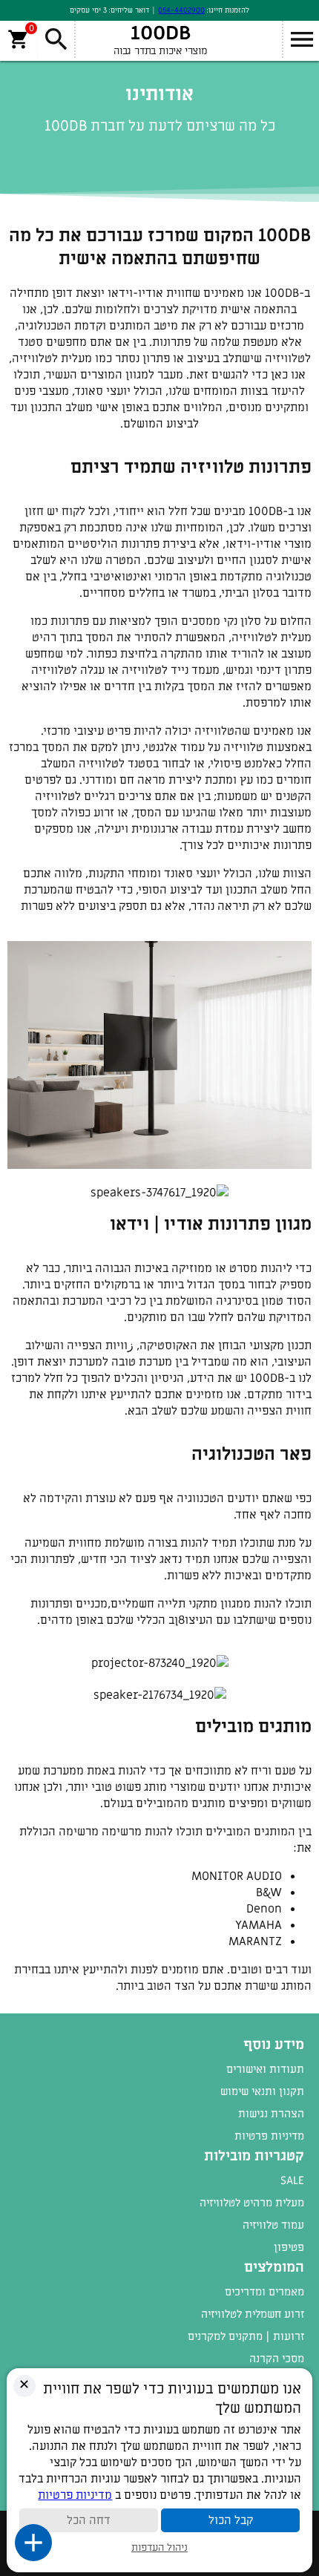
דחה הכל (89, 2520)
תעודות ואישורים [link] (265, 2069)
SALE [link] (292, 2180)
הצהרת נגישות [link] (271, 2114)
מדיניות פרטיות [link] (269, 2136)
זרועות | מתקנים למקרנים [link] (246, 2336)
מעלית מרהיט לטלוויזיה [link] (252, 2203)
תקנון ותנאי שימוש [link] (262, 2091)
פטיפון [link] (289, 2247)
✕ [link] (24, 2385)
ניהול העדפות (159, 2547)
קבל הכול (231, 2520)
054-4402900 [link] (181, 10)
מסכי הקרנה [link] (277, 2359)
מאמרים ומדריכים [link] (264, 2292)
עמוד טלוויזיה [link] (273, 2225)
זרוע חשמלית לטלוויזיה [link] (253, 2314)
